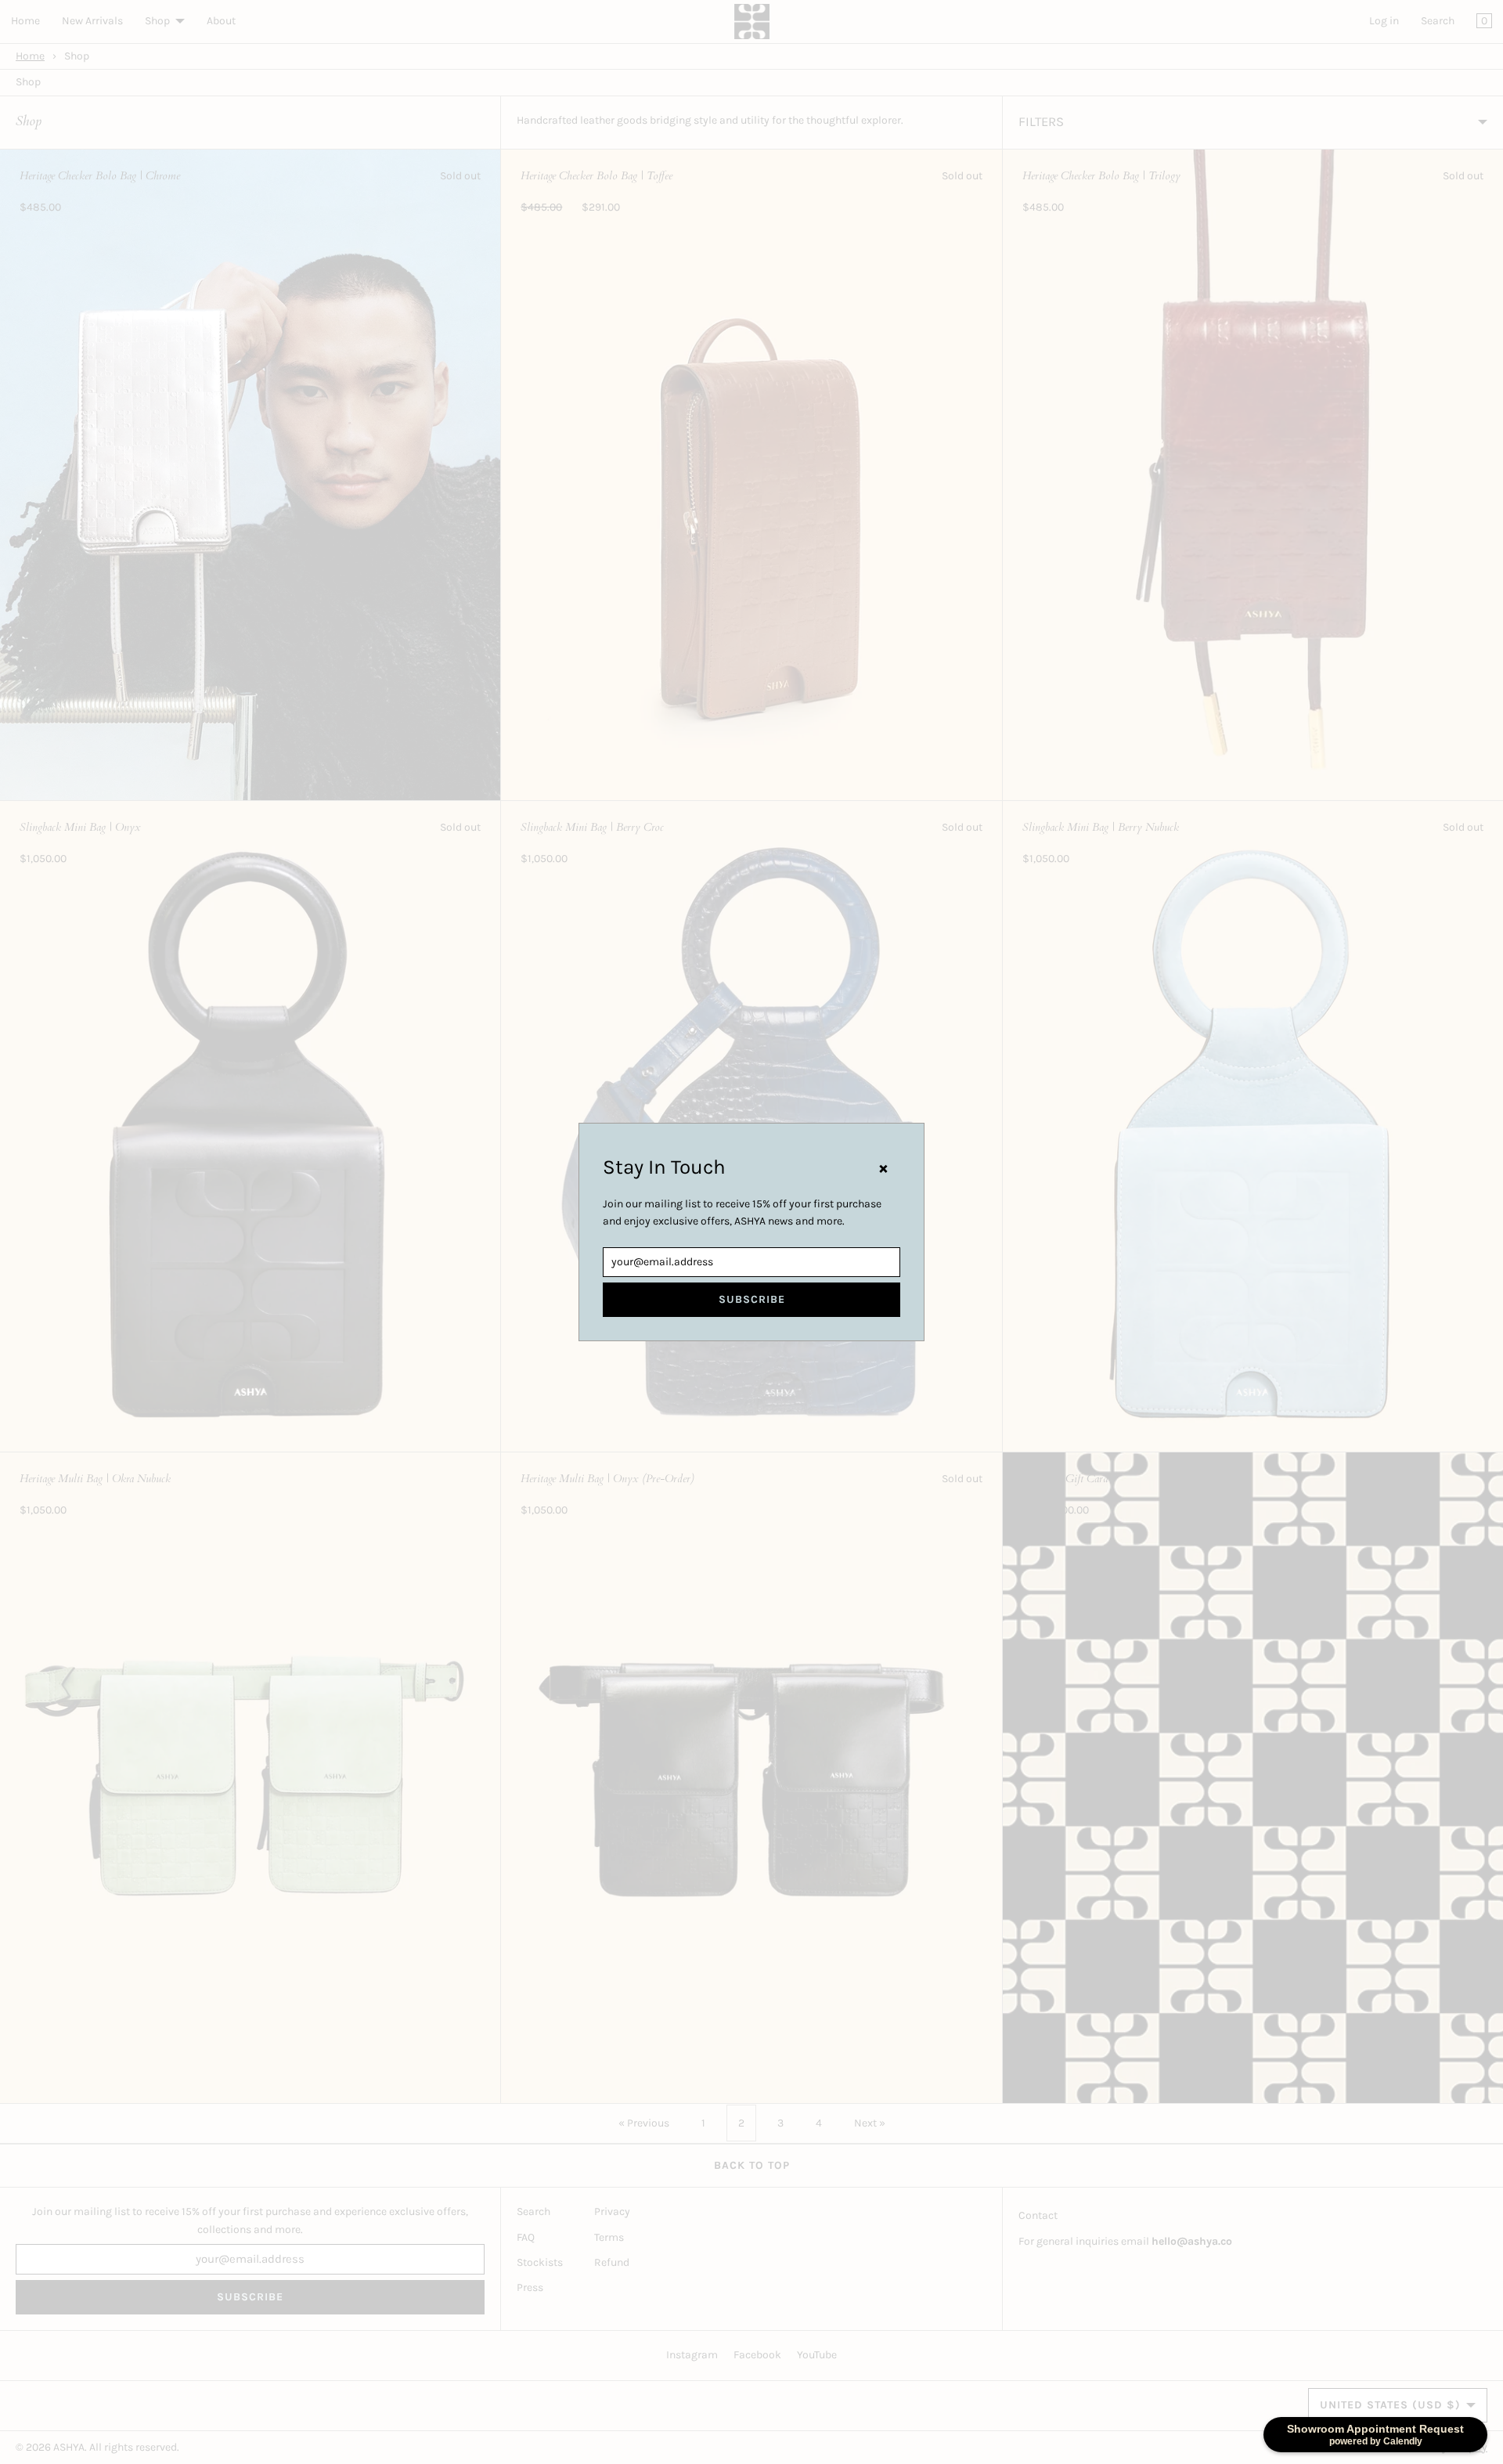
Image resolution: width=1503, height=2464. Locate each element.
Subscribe (752, 1299)
